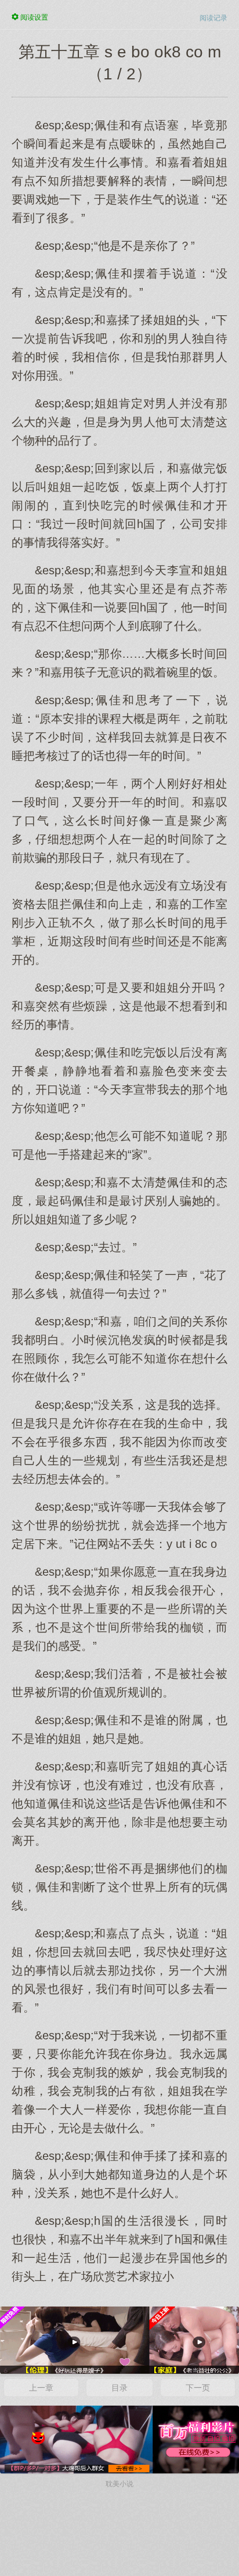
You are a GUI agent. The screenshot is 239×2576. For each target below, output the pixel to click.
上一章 (41, 2388)
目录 (119, 2388)
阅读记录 (213, 18)
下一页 (198, 2388)
